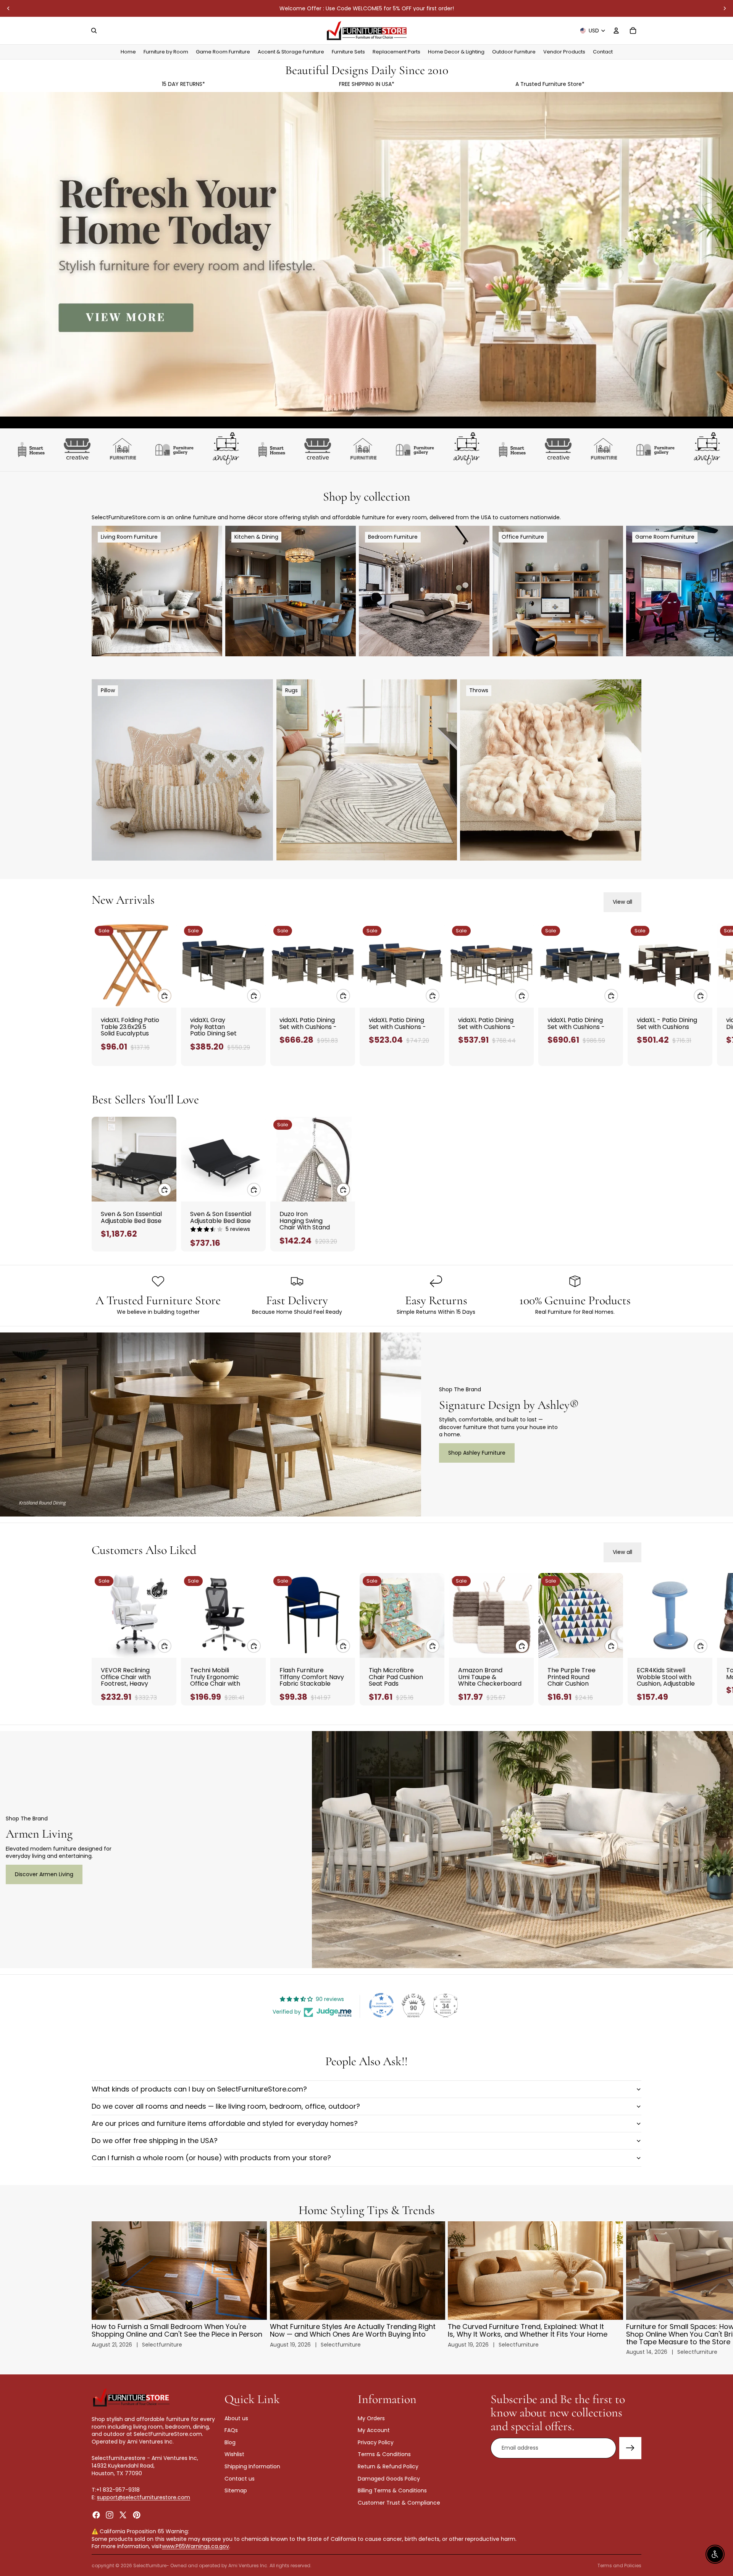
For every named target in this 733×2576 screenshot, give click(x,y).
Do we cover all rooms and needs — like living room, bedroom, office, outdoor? (226, 2106)
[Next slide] (725, 8)
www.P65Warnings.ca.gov (195, 2546)
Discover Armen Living (44, 1874)
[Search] (94, 31)
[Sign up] (630, 2448)
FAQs (231, 2430)
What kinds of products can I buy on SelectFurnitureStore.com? (199, 2089)
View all (622, 902)
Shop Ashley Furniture (477, 1453)
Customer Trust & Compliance (399, 2503)
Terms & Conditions (384, 2454)
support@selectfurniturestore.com (144, 2497)
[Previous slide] (8, 8)
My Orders (371, 2418)
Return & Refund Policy (388, 2466)
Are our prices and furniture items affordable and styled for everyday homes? (225, 2123)
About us (236, 2418)
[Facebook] (96, 2515)
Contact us (240, 2478)
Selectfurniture (150, 2566)
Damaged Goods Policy (389, 2478)
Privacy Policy (376, 2442)
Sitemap (236, 2490)
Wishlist (234, 2454)
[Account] (616, 31)
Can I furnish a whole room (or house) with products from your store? (211, 2158)
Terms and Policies (619, 2566)
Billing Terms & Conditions (392, 2490)
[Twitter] (123, 2515)
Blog (230, 2442)
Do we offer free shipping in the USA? (155, 2141)
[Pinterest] (137, 2515)
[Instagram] (110, 2515)
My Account (374, 2430)
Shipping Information (252, 2466)
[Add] (165, 996)
